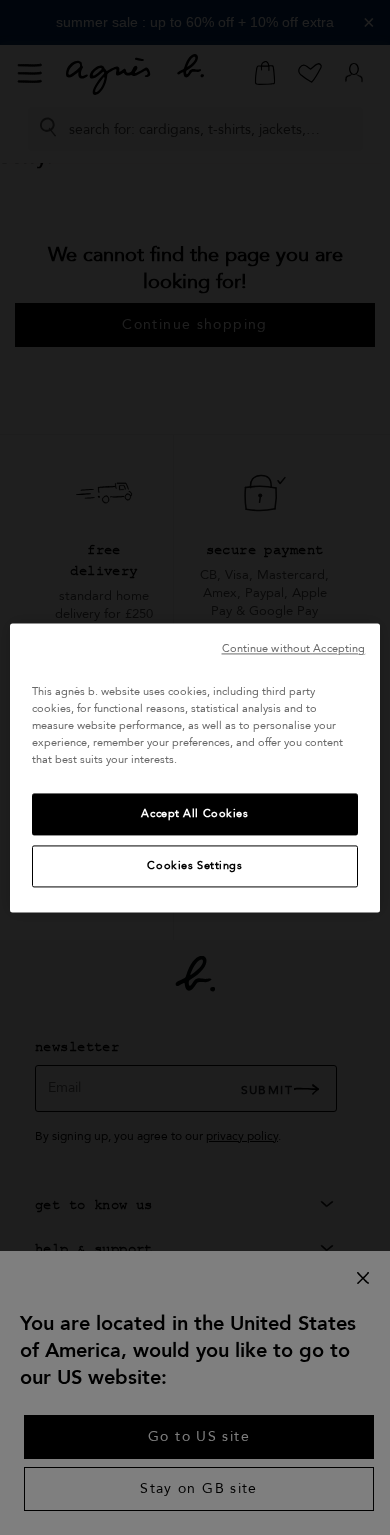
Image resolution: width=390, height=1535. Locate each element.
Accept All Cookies (194, 813)
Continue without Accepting (294, 648)
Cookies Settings (194, 865)
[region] (195, 767)
